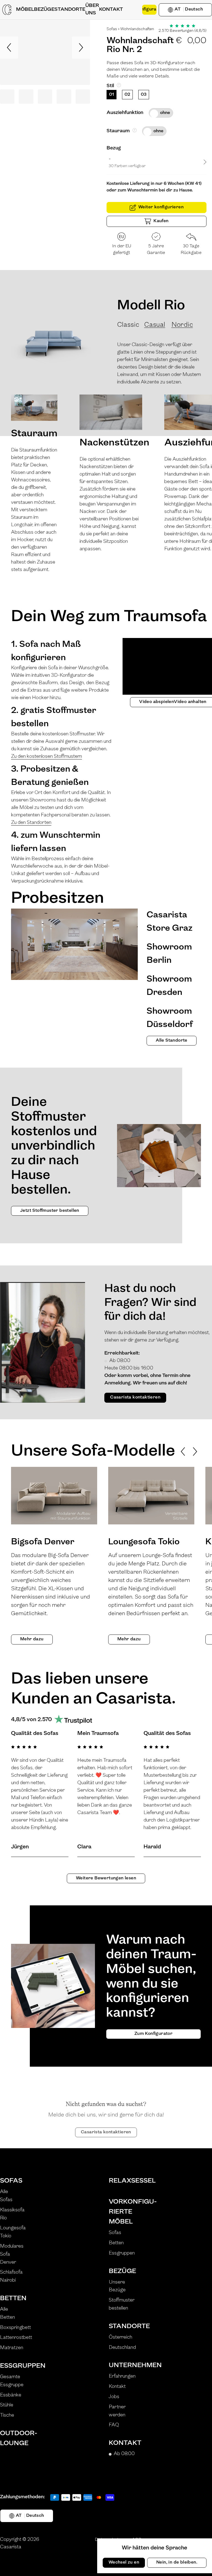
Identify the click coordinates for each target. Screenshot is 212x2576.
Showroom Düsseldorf (170, 1018)
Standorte (124, 2326)
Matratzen (12, 2348)
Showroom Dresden (169, 986)
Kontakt (117, 2387)
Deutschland (122, 2348)
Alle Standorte (172, 1041)
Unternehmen (124, 2365)
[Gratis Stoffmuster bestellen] (132, 10)
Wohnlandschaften (137, 29)
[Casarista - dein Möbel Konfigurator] (7, 10)
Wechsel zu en (124, 2562)
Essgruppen (15, 2366)
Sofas (112, 29)
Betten (13, 2299)
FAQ (114, 2425)
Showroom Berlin (169, 954)
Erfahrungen (122, 2377)
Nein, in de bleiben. (177, 2562)
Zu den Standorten (31, 823)
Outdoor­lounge (15, 2438)
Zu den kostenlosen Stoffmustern (47, 757)
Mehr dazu (32, 1639)
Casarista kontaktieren (135, 1397)
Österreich (120, 2338)
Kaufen (161, 221)
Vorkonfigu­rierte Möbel (124, 2212)
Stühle (7, 2405)
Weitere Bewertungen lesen (106, 1878)
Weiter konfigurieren (161, 207)
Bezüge (122, 2271)
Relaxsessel (124, 2181)
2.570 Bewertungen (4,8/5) (182, 31)
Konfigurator (149, 9)
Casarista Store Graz (169, 922)
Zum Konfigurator (153, 2034)
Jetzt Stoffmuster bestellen (50, 1211)
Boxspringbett (15, 2328)
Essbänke (11, 2395)
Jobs (114, 2397)
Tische (7, 2416)
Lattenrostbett (16, 2338)
